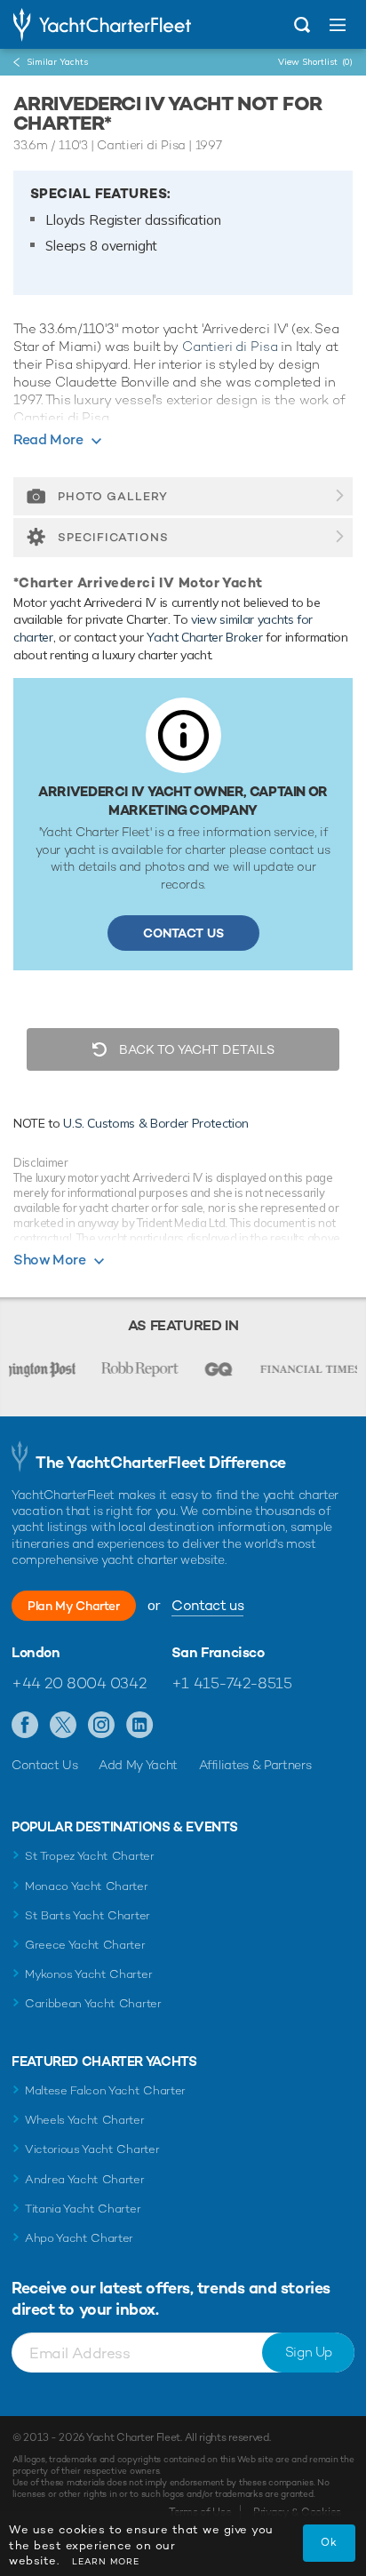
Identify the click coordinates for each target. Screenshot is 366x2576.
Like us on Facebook (25, 1726)
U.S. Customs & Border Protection (156, 1123)
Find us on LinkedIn (140, 1726)
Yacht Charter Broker (204, 637)
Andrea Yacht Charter (85, 2179)
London (36, 1653)
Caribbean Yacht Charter (93, 2003)
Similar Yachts (57, 62)
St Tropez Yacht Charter (90, 1856)
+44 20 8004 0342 (79, 1683)
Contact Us (183, 933)
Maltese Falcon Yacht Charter (105, 2090)
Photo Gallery (113, 496)
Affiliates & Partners (255, 1765)
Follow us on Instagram (102, 1726)
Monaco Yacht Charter (87, 1886)
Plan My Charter (74, 1606)
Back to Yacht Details (195, 1049)
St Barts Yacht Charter (88, 1915)
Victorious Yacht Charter (92, 2149)
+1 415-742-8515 (232, 1683)
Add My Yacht (138, 1765)
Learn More (106, 2561)
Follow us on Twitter (64, 1726)
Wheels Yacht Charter (85, 2120)
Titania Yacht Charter (83, 2209)
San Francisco (218, 1653)
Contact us (207, 1605)
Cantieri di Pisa (230, 346)
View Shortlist (315, 62)
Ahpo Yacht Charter (79, 2238)
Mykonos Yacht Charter (88, 1974)
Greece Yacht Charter (85, 1945)
